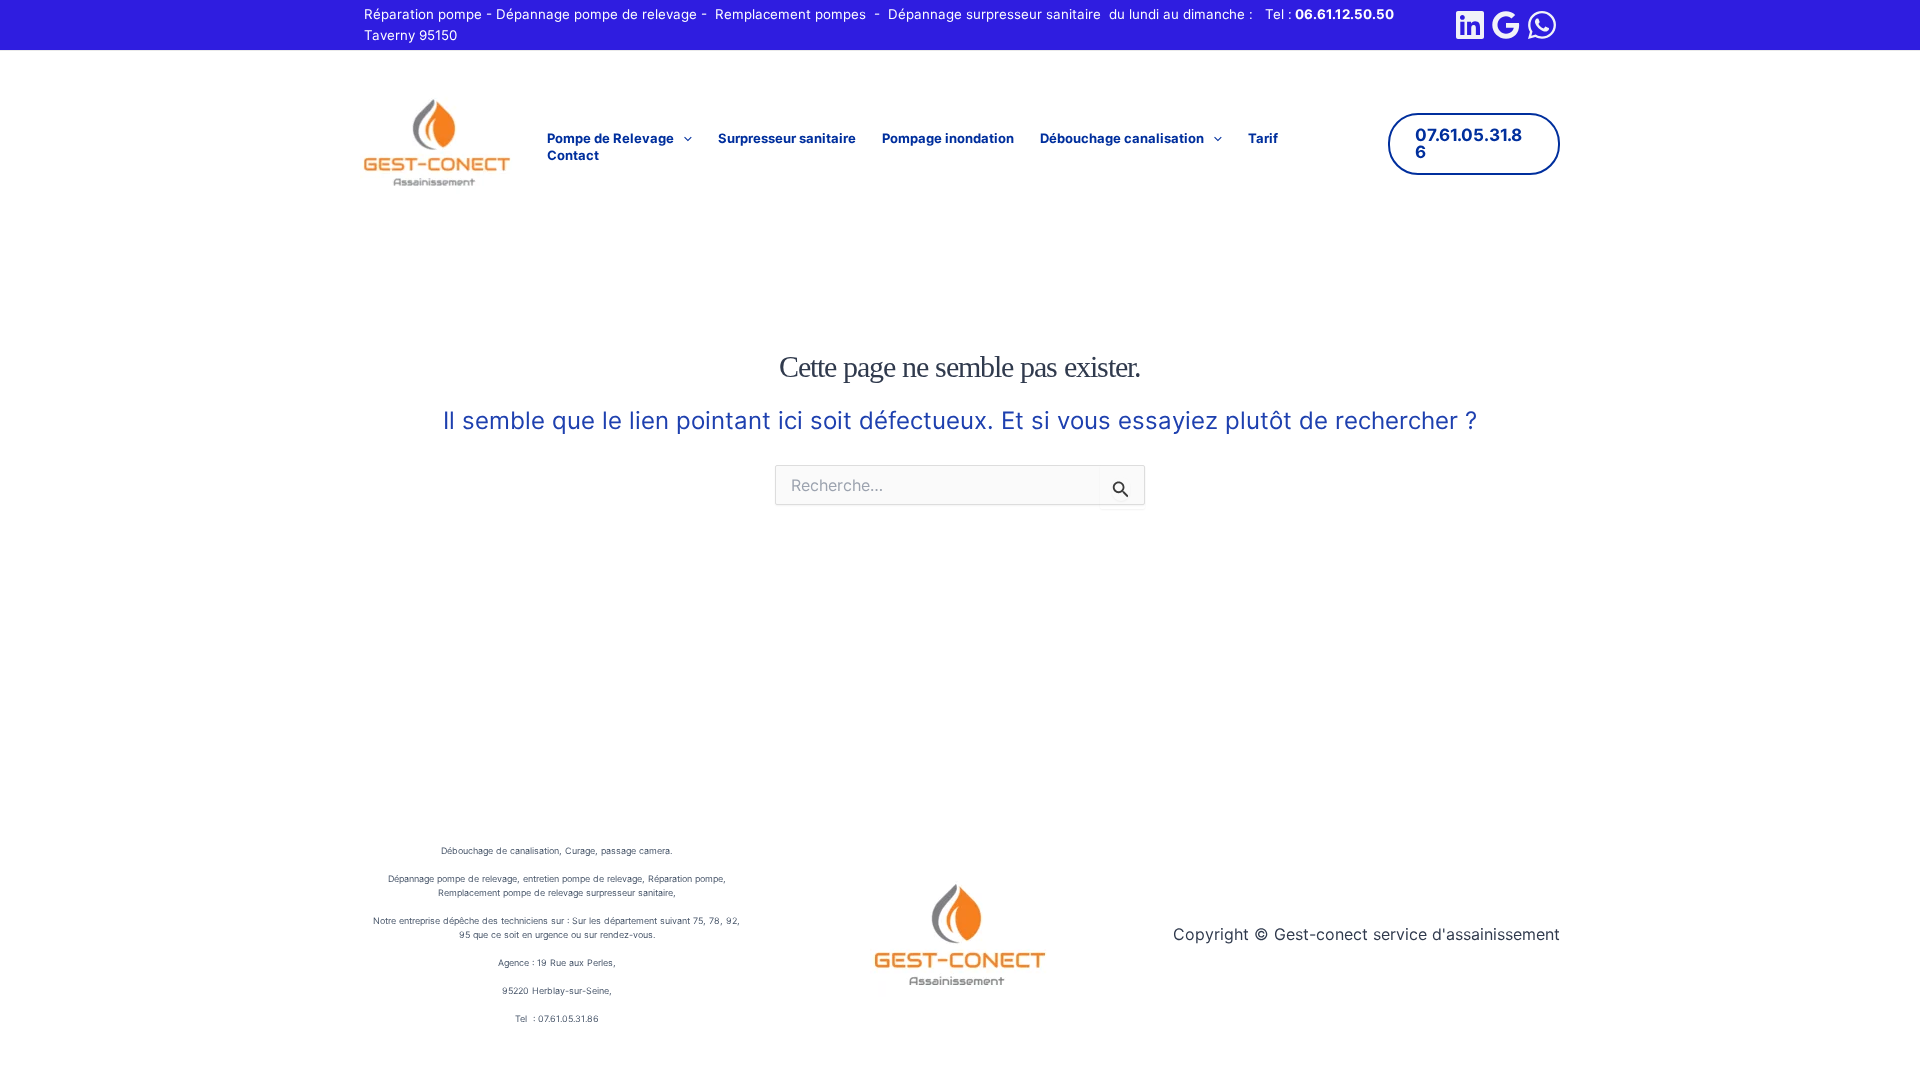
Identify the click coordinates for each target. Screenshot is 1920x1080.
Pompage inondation (948, 138)
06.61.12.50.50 (1344, 14)
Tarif (1263, 138)
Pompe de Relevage (610, 138)
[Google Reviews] (1506, 25)
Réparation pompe (423, 14)
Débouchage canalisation (1122, 138)
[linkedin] (1470, 25)
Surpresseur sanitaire (787, 138)
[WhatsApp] (1542, 25)
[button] (683, 138)
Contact (573, 155)
